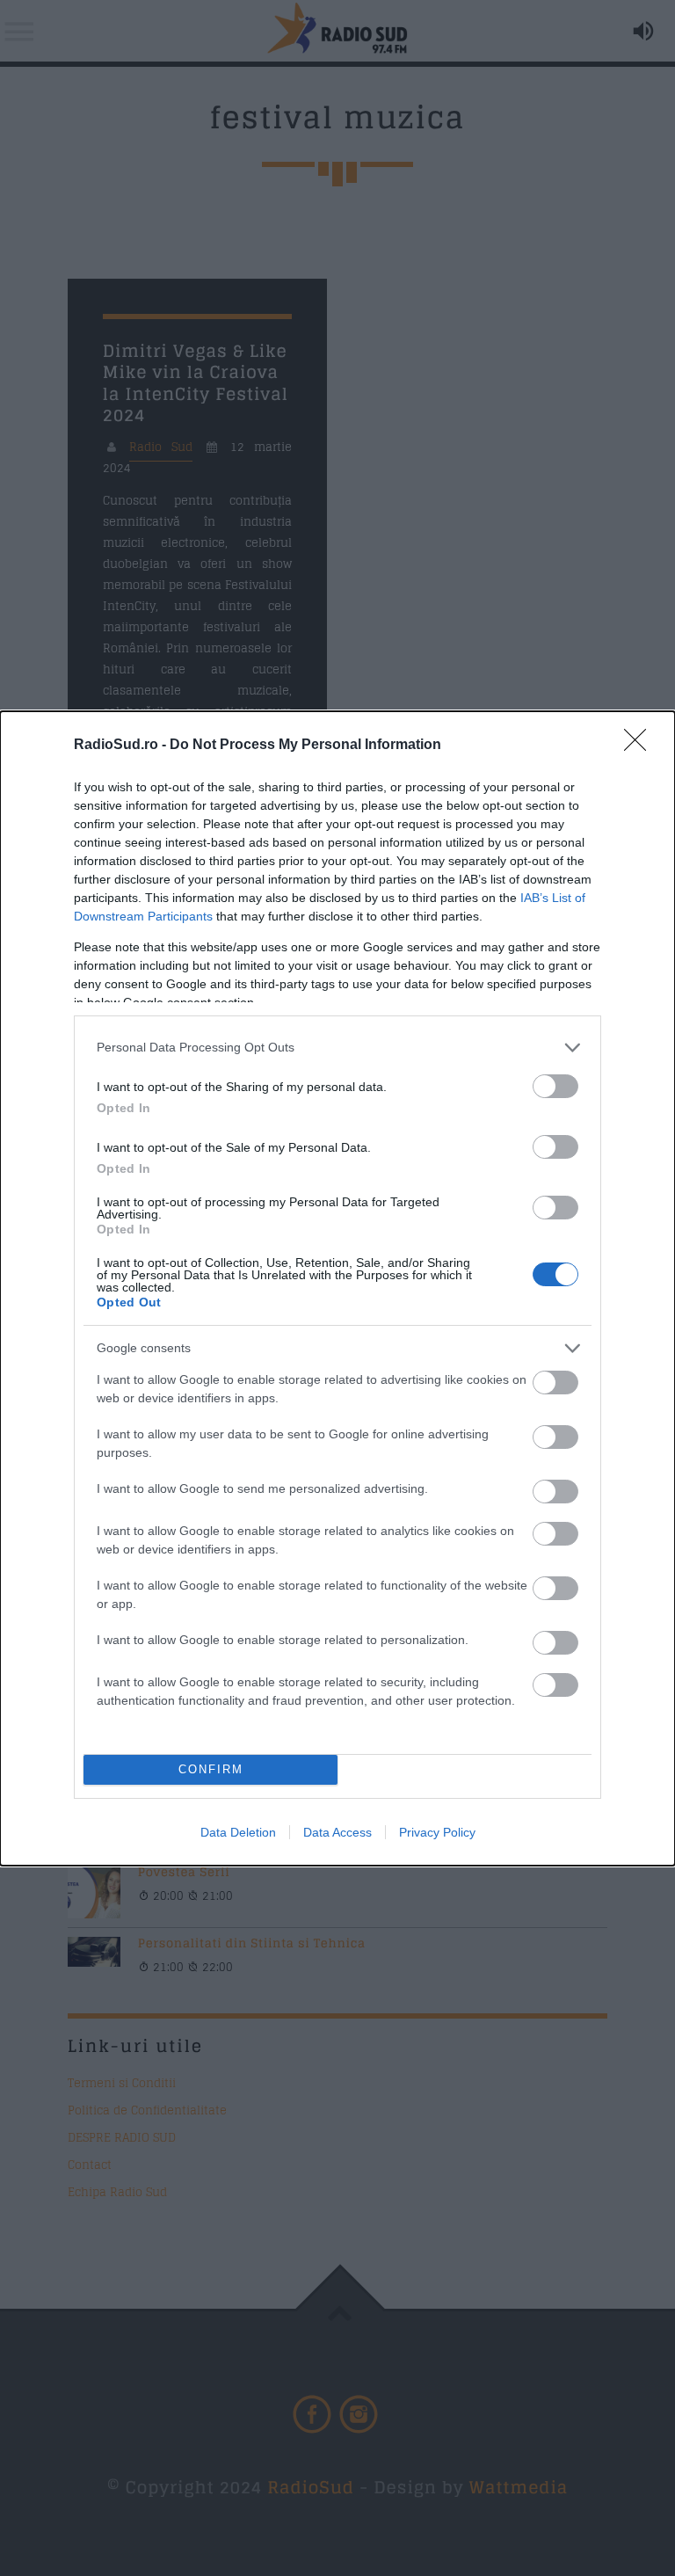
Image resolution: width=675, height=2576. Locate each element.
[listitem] (337, 1048)
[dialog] (337, 1288)
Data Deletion (238, 1832)
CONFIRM (211, 1769)
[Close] (641, 746)
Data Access (337, 1832)
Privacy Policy (437, 1832)
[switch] (555, 1086)
